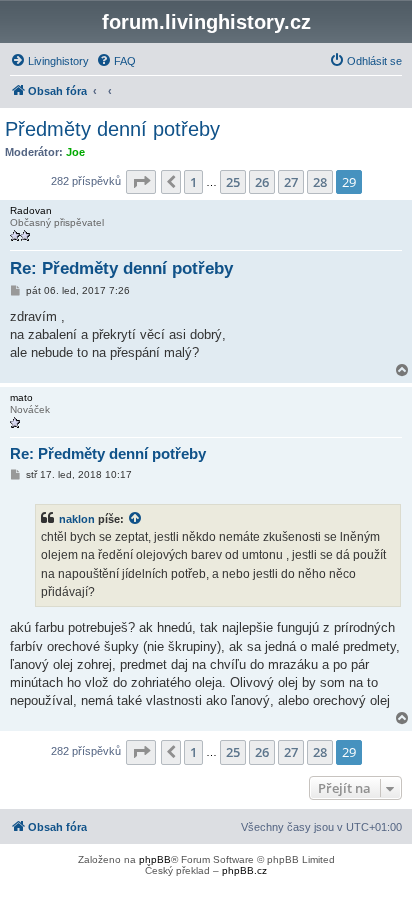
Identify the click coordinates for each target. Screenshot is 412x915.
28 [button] (320, 182)
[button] (141, 182)
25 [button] (233, 182)
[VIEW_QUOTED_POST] (136, 519)
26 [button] (262, 182)
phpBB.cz (244, 870)
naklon (77, 519)
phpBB (155, 859)
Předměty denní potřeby (112, 129)
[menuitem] (49, 61)
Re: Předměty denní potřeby (121, 268)
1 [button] (193, 182)
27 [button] (291, 182)
